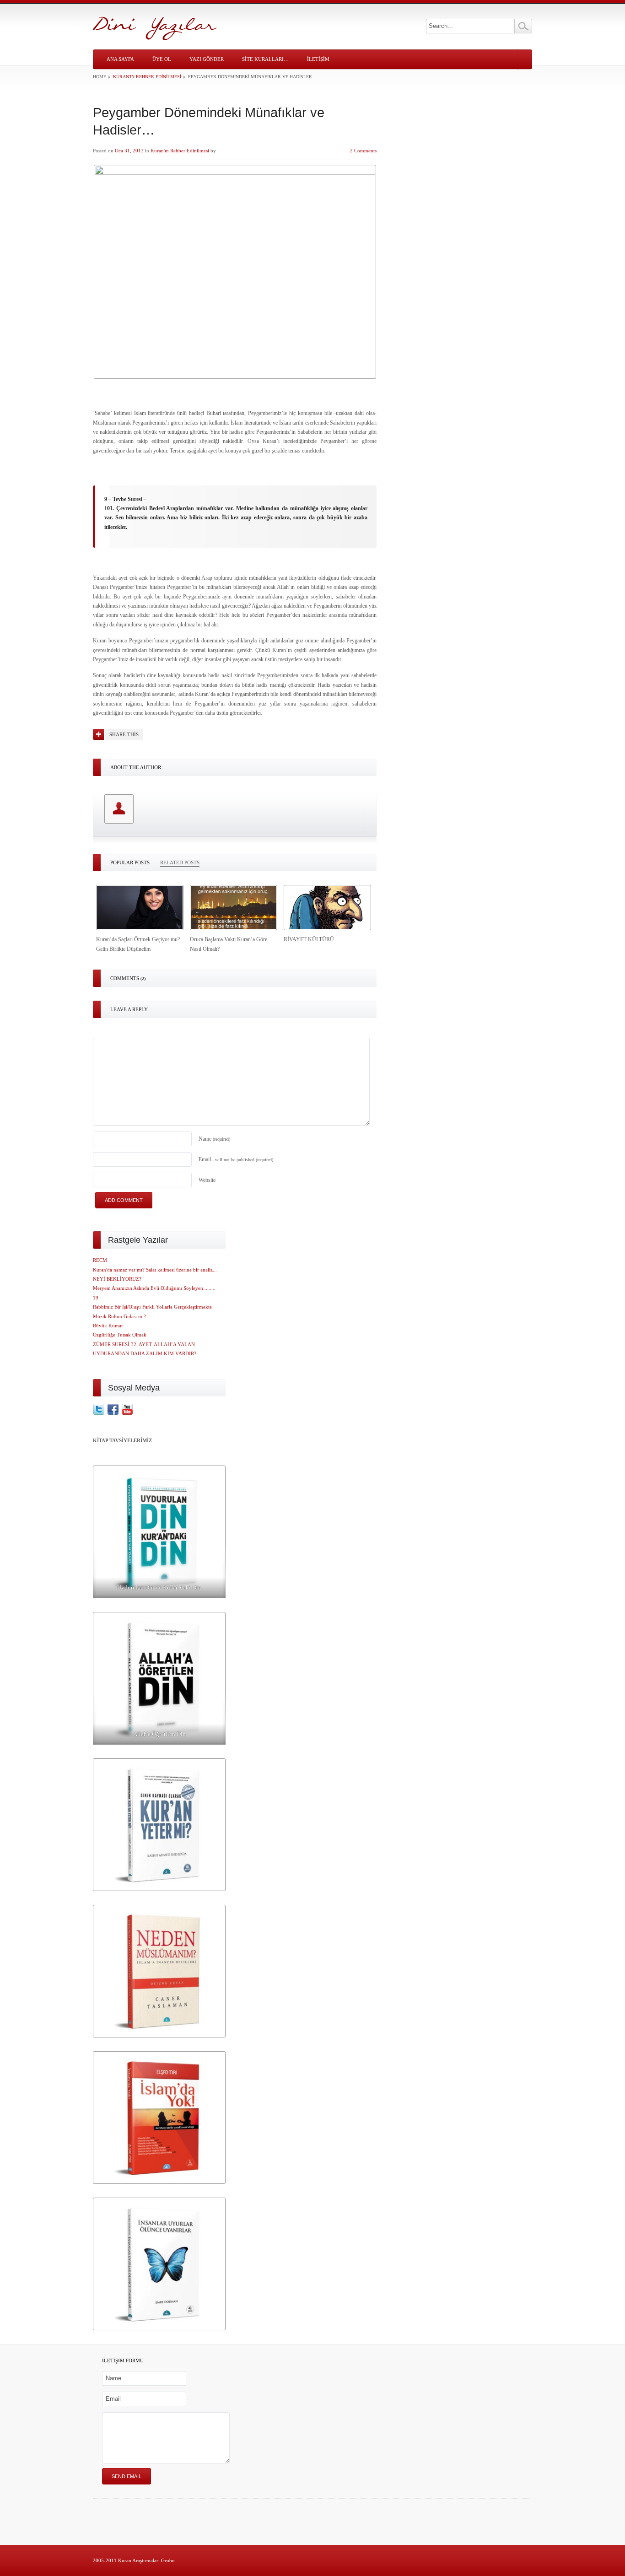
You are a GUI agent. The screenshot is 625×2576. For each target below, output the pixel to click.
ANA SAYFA (120, 59)
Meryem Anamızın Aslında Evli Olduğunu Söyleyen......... (154, 1288)
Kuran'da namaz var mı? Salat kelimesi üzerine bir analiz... (155, 1270)
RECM (100, 1260)
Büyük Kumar (108, 1326)
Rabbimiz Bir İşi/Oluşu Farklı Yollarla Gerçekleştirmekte (152, 1307)
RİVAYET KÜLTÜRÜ (309, 939)
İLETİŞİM (318, 59)
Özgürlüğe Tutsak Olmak (120, 1335)
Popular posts (130, 862)
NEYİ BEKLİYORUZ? (117, 1279)
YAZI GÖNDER (207, 59)
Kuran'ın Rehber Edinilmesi (147, 77)
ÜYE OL (162, 59)
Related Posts (180, 862)
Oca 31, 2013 (129, 151)
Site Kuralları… (265, 59)
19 (96, 1298)
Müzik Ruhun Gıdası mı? (119, 1316)
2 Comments (363, 151)
